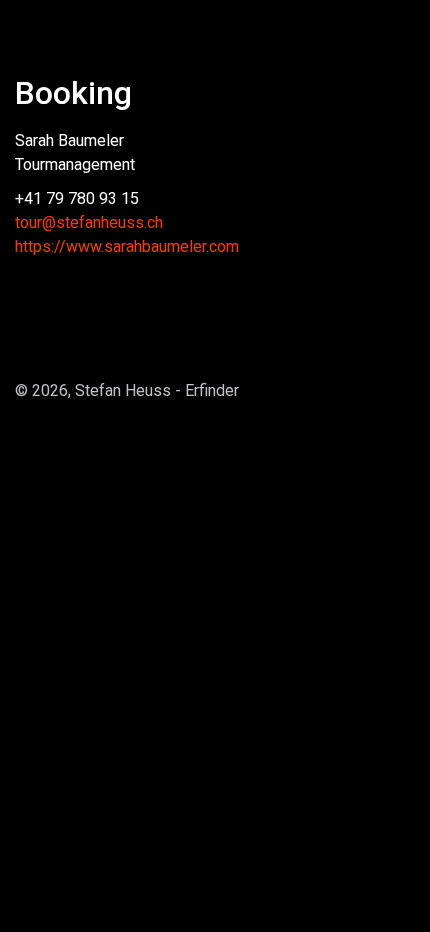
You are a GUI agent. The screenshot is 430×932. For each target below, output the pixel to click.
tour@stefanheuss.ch (89, 222)
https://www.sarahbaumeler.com (127, 246)
